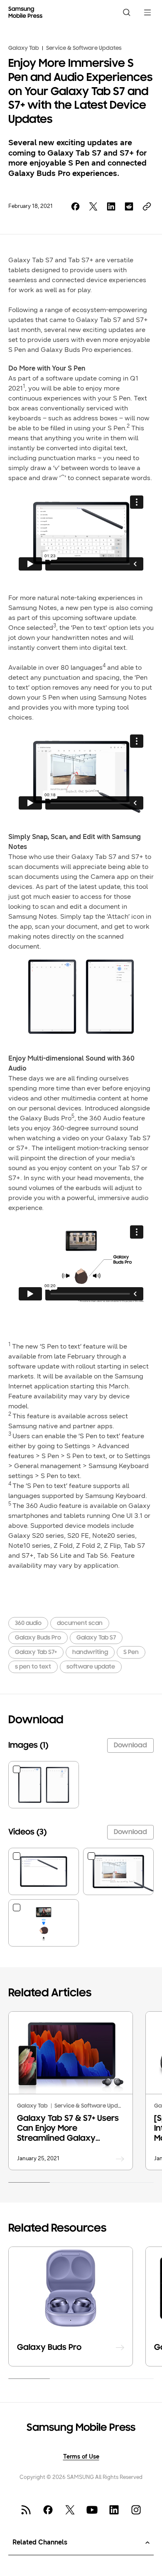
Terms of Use (81, 2457)
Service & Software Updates (84, 48)
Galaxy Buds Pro (38, 1638)
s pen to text (33, 1667)
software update (91, 1667)
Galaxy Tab (24, 48)
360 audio (28, 1623)
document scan (80, 1623)
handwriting (90, 1653)
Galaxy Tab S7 (96, 1638)
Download (130, 1746)
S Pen (131, 1653)
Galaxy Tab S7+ (36, 1653)
